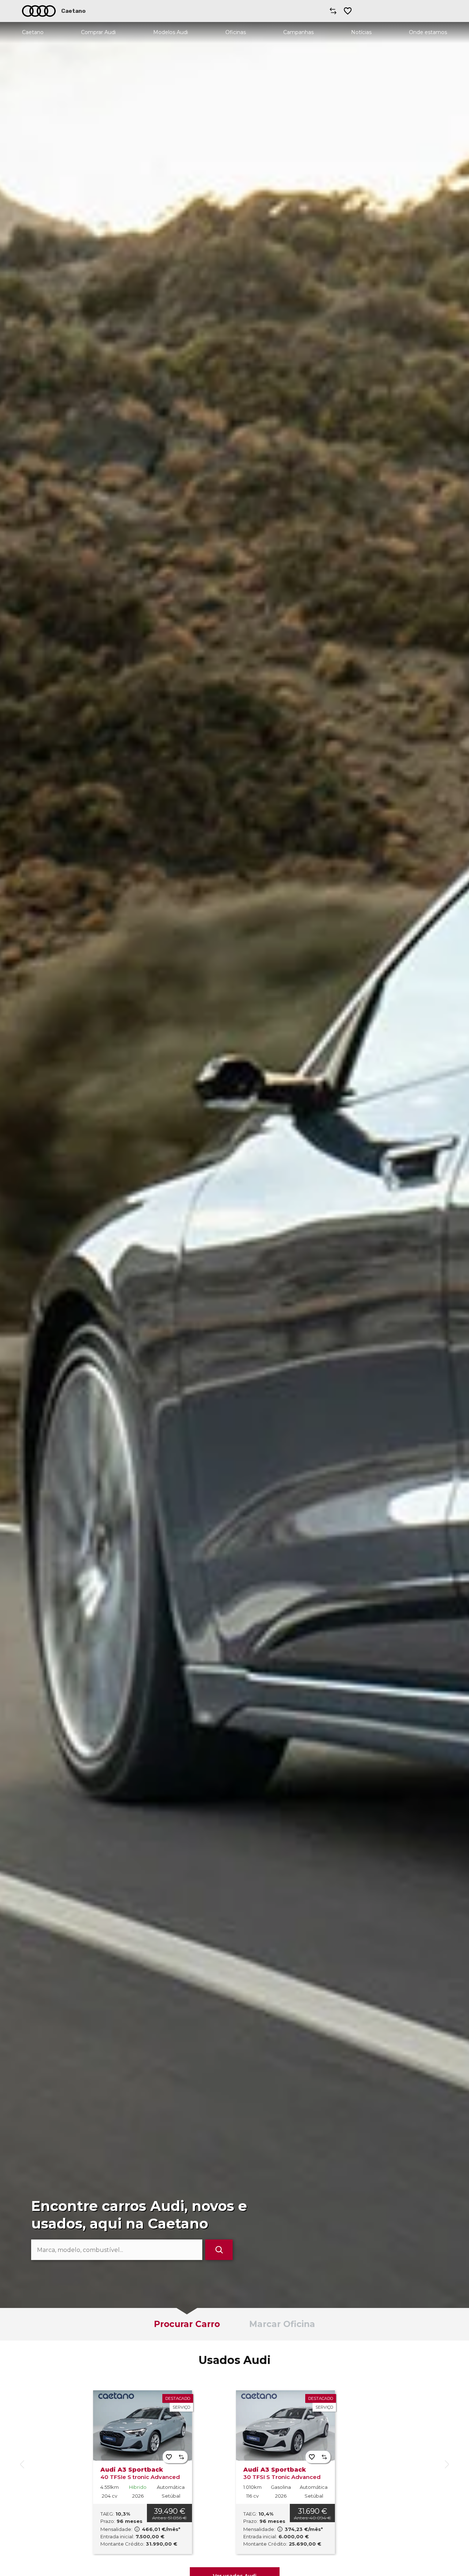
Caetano (33, 32)
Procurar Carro (187, 2324)
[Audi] (39, 11)
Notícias (361, 32)
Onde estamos (428, 32)
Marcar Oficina (282, 2324)
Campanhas (298, 32)
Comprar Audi (98, 32)
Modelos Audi (171, 32)
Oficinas (236, 32)
